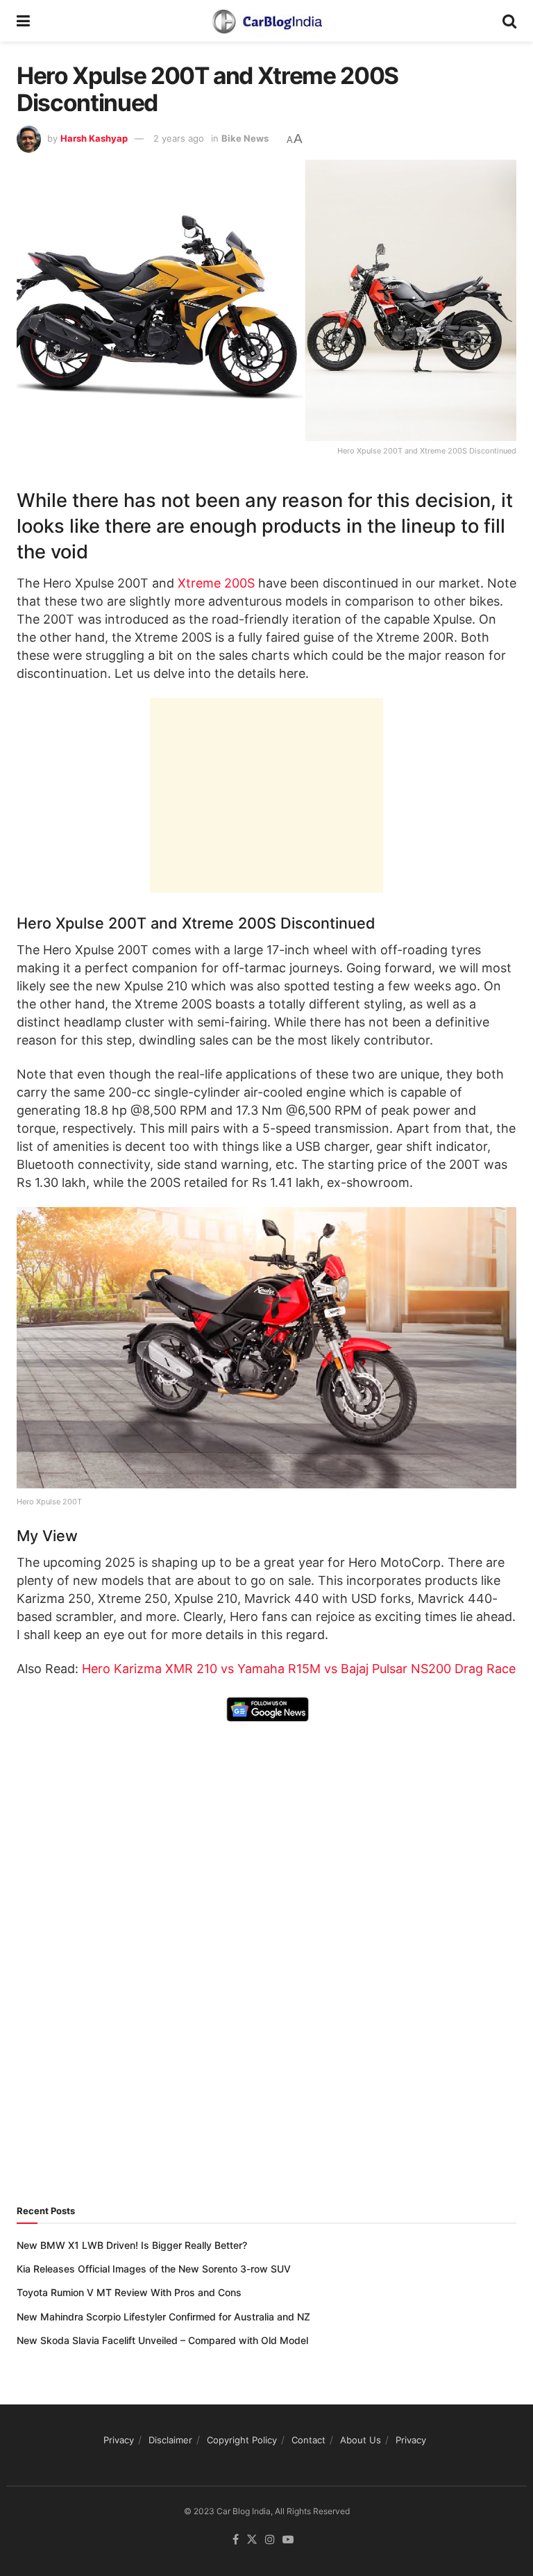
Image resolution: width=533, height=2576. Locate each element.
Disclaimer (170, 2440)
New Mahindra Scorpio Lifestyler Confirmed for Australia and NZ (163, 2317)
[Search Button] (509, 21)
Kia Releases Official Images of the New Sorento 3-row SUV (154, 2269)
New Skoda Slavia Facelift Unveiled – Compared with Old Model (162, 2340)
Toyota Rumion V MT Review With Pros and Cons (129, 2292)
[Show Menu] (23, 21)
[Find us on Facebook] (236, 2540)
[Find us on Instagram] (270, 2540)
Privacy (119, 2440)
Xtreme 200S (216, 583)
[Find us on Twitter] (252, 2540)
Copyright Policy (242, 2440)
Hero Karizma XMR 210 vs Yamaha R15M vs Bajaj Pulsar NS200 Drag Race (299, 1669)
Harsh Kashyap (94, 138)
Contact (308, 2440)
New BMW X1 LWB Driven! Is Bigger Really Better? (132, 2245)
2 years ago (179, 138)
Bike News (245, 138)
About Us (361, 2440)
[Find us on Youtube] (288, 2540)
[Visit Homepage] (266, 21)
